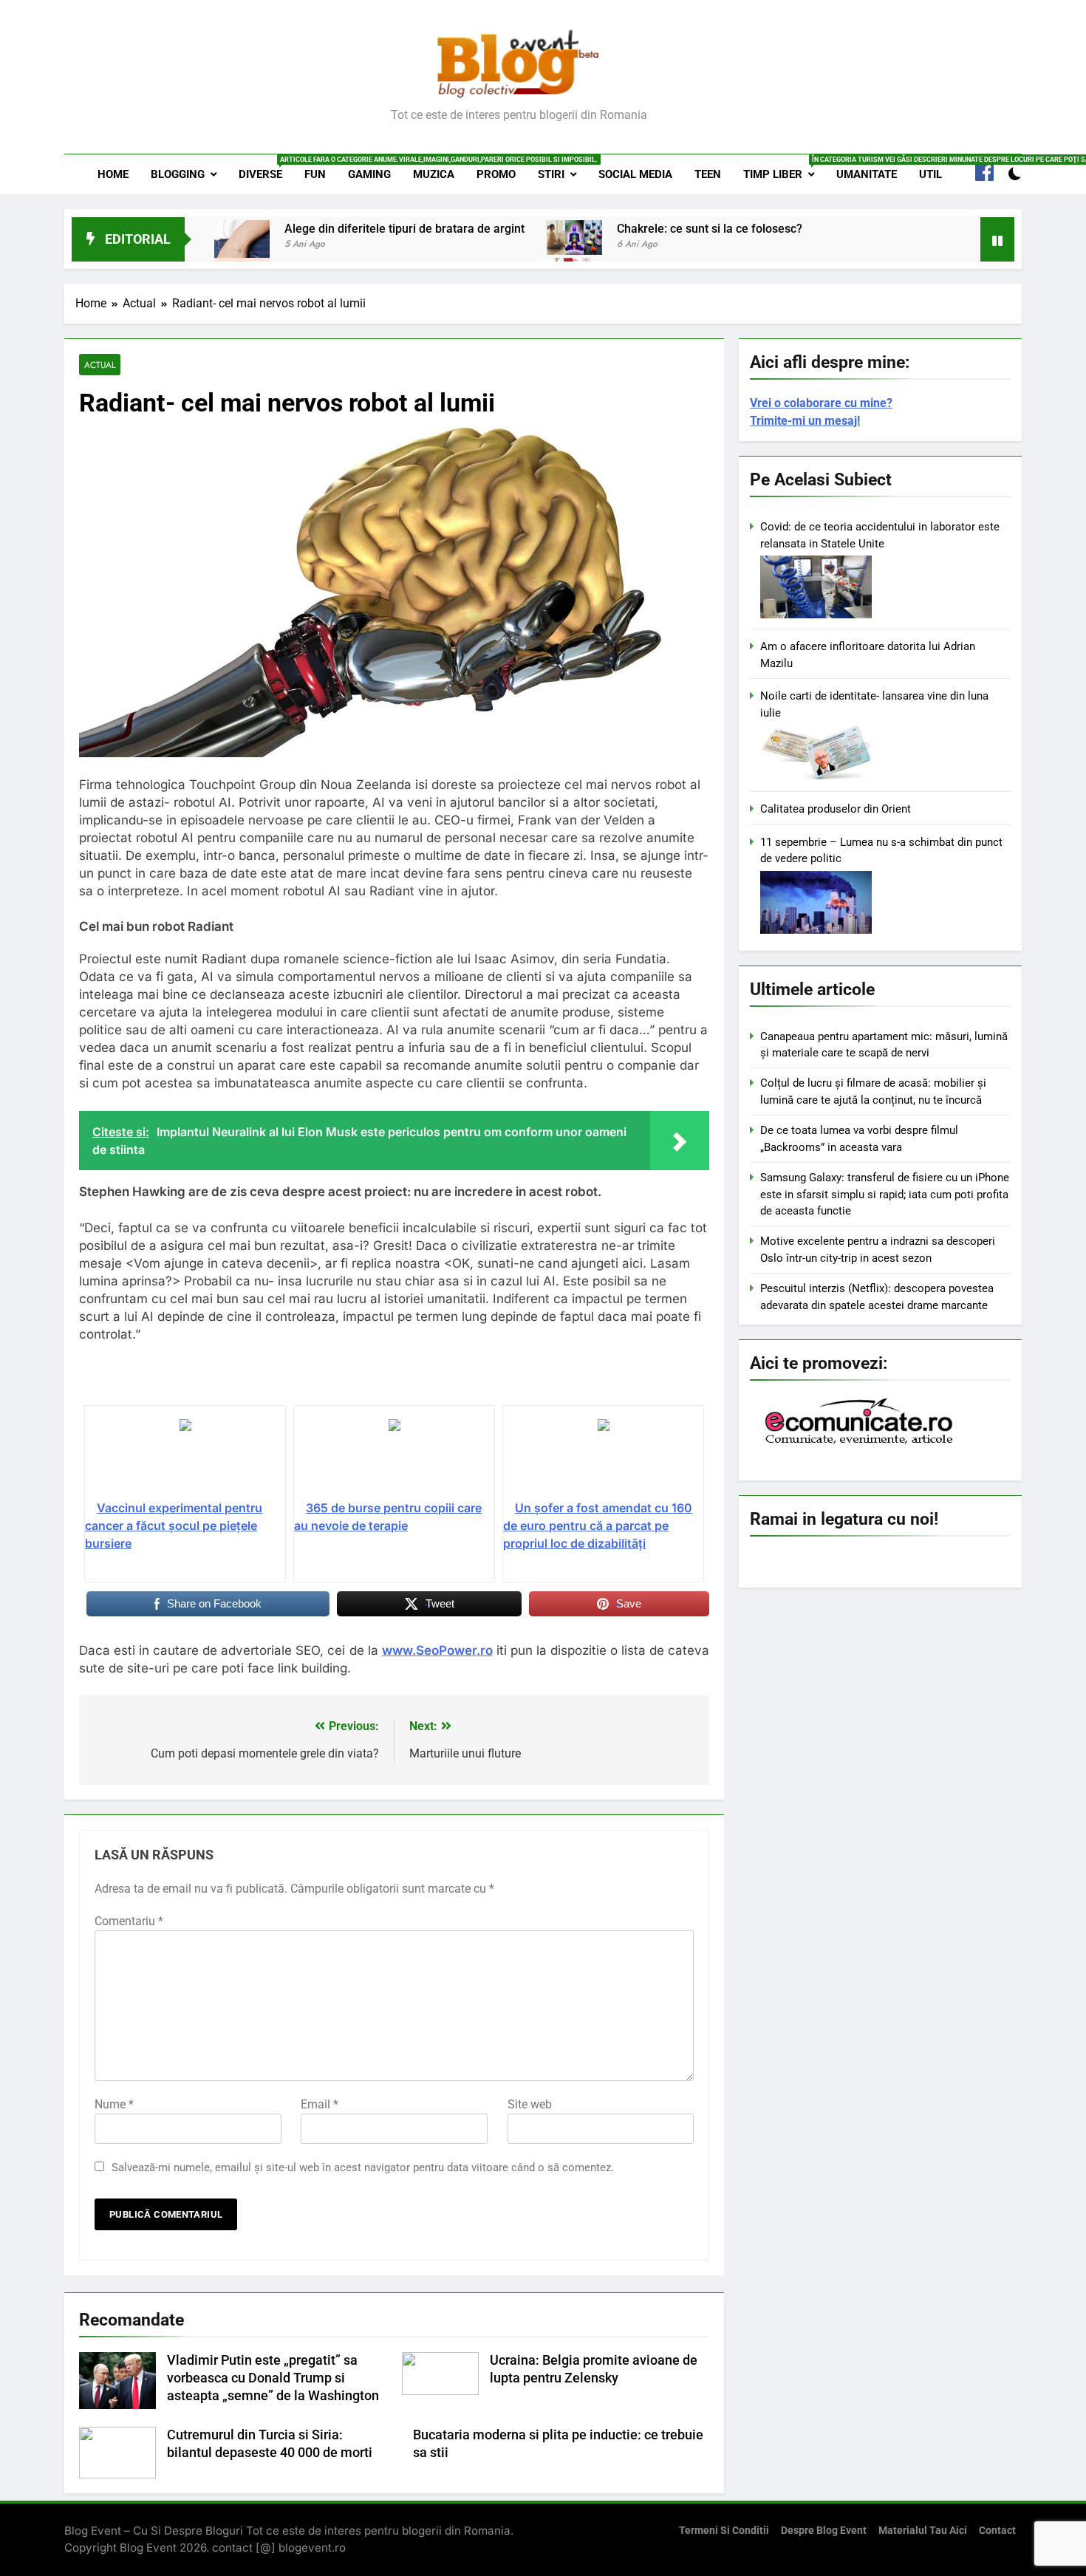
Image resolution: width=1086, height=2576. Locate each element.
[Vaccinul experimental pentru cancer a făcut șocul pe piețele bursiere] (185, 1458)
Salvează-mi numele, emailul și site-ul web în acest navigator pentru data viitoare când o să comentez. (363, 2167)
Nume (114, 2104)
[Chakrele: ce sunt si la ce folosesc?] (574, 237)
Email (320, 2104)
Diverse (266, 168)
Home (113, 174)
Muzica (434, 174)
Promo (496, 174)
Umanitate (867, 174)
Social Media (635, 174)
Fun (315, 174)
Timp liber (784, 168)
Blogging (178, 174)
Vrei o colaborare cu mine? (821, 403)
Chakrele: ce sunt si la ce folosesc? (710, 229)
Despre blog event (824, 2531)
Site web (530, 2104)
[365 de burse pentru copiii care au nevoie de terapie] (394, 1458)
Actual (100, 365)
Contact (997, 2531)
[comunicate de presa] (861, 1443)
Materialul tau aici (923, 2531)
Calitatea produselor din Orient (836, 809)
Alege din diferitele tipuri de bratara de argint (404, 229)
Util (930, 174)
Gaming (369, 174)
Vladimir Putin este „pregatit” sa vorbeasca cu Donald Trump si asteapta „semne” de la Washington (273, 2378)
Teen (708, 174)
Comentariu (129, 1921)
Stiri (551, 174)
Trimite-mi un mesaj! (805, 421)
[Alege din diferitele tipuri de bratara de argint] (242, 248)
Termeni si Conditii (724, 2531)
